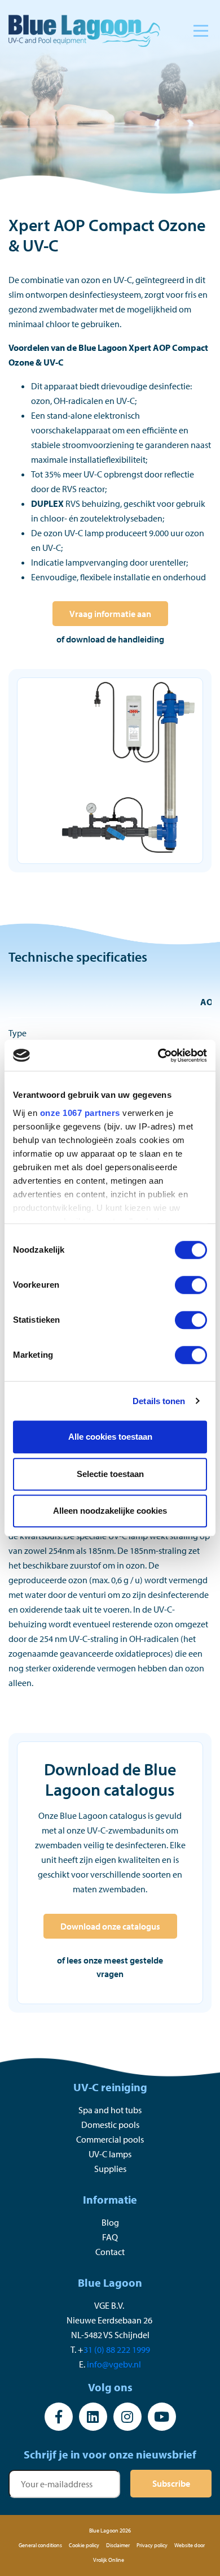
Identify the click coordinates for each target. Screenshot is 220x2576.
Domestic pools (110, 2125)
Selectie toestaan (110, 1474)
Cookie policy (84, 2545)
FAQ (110, 2237)
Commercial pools (110, 2139)
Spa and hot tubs (110, 2110)
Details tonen (159, 1401)
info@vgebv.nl (114, 2364)
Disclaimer (118, 2545)
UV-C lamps (110, 2154)
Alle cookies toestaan (110, 1437)
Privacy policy (152, 2545)
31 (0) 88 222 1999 (117, 2349)
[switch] (191, 1285)
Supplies (110, 2169)
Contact (110, 2252)
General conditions (40, 2545)
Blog (110, 2222)
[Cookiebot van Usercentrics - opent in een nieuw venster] (158, 1055)
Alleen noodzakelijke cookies (110, 1511)
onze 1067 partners (80, 1113)
